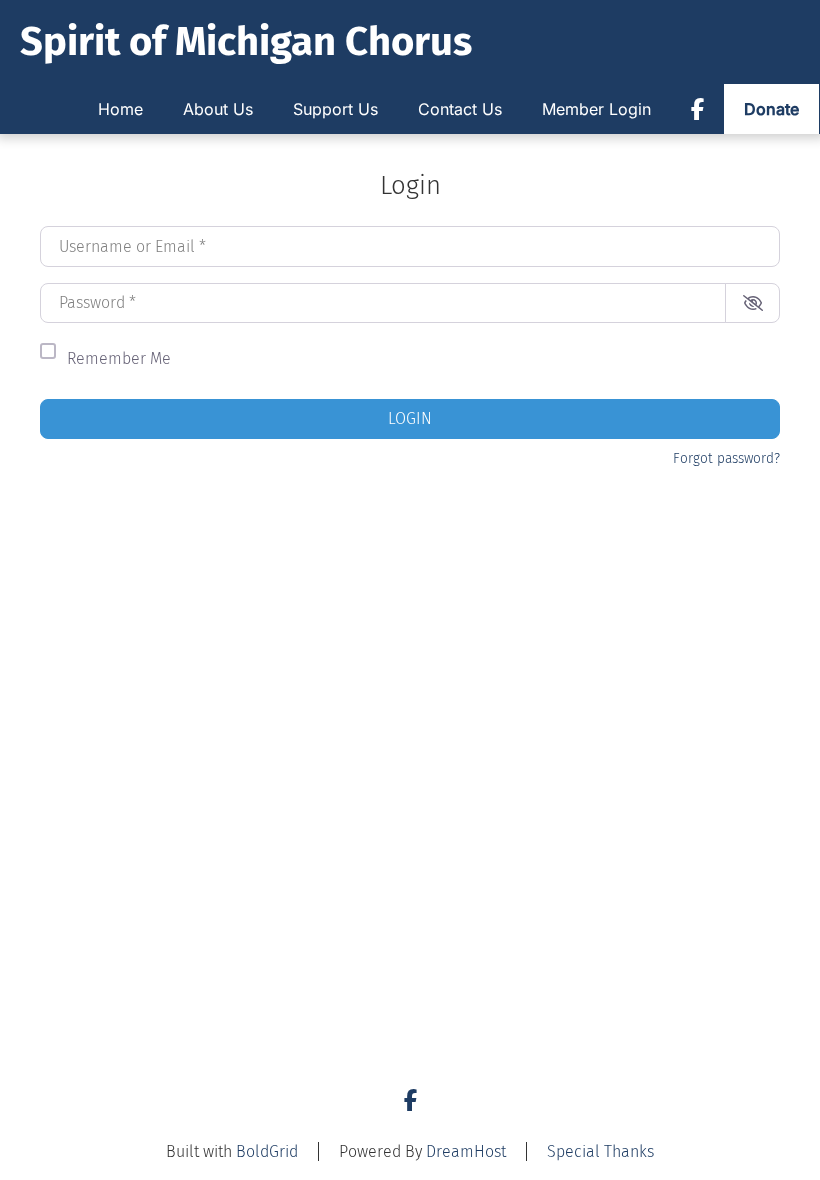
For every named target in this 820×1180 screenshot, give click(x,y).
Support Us (335, 109)
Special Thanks (600, 1151)
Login (410, 418)
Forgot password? (726, 458)
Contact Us (460, 109)
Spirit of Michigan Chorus (246, 42)
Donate (771, 109)
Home (120, 109)
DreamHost (466, 1151)
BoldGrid (267, 1151)
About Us (218, 109)
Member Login (596, 109)
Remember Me (119, 358)
